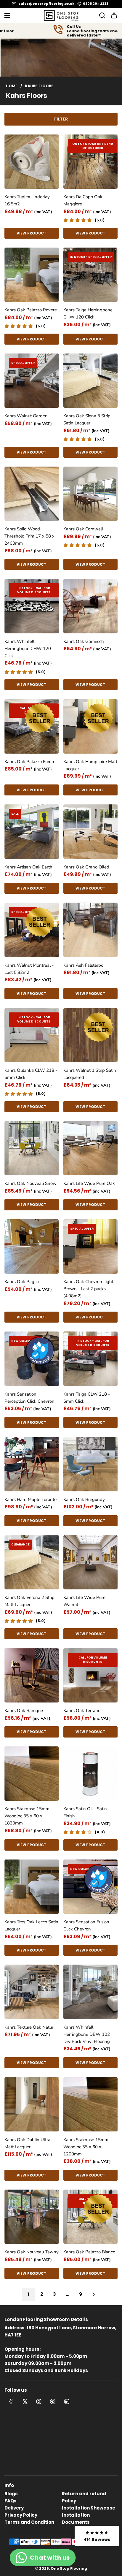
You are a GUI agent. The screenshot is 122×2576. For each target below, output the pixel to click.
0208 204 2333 (96, 4)
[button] (97, 2536)
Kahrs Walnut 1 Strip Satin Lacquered (90, 1074)
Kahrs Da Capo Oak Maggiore (83, 200)
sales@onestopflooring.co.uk (46, 4)
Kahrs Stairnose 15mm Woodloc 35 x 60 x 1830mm (27, 1816)
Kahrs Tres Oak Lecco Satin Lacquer (31, 1925)
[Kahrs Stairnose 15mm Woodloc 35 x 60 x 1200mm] (91, 2104)
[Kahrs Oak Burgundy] (91, 1464)
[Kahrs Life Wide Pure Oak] (91, 1148)
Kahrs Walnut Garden (26, 416)
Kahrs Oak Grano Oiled (86, 867)
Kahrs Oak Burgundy (84, 1499)
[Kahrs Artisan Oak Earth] (32, 832)
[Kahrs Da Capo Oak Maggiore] (91, 162)
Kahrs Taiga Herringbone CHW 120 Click (88, 313)
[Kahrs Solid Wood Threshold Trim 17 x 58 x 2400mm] (32, 494)
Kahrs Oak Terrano (82, 1711)
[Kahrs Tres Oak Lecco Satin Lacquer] (32, 1887)
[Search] (100, 15)
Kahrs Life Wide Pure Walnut (84, 1601)
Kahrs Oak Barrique (24, 1711)
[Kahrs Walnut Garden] (32, 381)
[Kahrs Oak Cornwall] (91, 494)
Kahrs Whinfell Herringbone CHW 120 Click (28, 649)
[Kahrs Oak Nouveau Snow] (32, 1148)
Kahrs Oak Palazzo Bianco (89, 2252)
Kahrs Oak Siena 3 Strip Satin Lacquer (87, 419)
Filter (61, 119)
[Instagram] (39, 2401)
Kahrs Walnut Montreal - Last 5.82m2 (29, 969)
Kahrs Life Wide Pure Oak (89, 1183)
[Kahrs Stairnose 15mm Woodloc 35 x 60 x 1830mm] (32, 1774)
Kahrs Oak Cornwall (83, 529)
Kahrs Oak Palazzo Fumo (29, 762)
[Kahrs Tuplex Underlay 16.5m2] (32, 162)
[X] (25, 2401)
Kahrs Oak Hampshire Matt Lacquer (90, 765)
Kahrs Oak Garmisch (84, 641)
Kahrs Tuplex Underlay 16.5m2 (27, 200)
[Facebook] (11, 2401)
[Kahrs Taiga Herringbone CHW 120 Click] (91, 275)
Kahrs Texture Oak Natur (29, 2027)
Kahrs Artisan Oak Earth (28, 867)
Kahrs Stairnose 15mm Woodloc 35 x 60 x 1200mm (86, 2147)
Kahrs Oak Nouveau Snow (30, 1183)
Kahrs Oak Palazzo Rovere (31, 310)
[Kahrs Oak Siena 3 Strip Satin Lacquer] (91, 381)
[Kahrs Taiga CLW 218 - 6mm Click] (91, 1359)
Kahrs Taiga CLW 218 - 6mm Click (87, 1398)
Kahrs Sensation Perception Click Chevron (29, 1398)
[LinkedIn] (67, 2401)
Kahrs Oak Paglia (22, 1282)
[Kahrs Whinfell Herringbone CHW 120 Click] (32, 606)
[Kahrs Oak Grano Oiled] (91, 832)
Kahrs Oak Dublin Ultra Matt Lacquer (27, 2143)
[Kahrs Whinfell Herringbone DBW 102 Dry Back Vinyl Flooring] (91, 1992)
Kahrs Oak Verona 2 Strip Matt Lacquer (29, 1601)
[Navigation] (7, 15)
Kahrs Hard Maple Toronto (30, 1499)
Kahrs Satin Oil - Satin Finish (85, 1812)
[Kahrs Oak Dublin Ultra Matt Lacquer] (32, 2104)
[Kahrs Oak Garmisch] (91, 606)
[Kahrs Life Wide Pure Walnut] (91, 1562)
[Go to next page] (94, 2294)
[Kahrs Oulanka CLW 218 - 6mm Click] (32, 1035)
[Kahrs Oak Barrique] (32, 1675)
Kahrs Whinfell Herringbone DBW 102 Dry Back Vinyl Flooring (87, 2034)
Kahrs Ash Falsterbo (83, 965)
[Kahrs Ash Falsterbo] (91, 930)
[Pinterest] (53, 2401)
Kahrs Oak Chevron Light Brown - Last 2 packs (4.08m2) (88, 1289)
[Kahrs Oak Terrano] (91, 1675)
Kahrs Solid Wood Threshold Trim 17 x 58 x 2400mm (29, 536)
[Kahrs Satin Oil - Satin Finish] (91, 1774)
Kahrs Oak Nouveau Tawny (32, 2252)
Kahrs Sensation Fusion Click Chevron (86, 1925)
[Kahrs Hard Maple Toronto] (32, 1464)
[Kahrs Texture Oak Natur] (32, 1992)
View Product (32, 233)
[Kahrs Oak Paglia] (32, 1247)
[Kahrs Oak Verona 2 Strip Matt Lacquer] (32, 1562)
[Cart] (114, 15)
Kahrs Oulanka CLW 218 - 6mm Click (31, 1074)
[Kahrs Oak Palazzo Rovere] (32, 275)
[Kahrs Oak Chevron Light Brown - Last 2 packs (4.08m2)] (91, 1247)
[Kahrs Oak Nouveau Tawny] (32, 2217)
